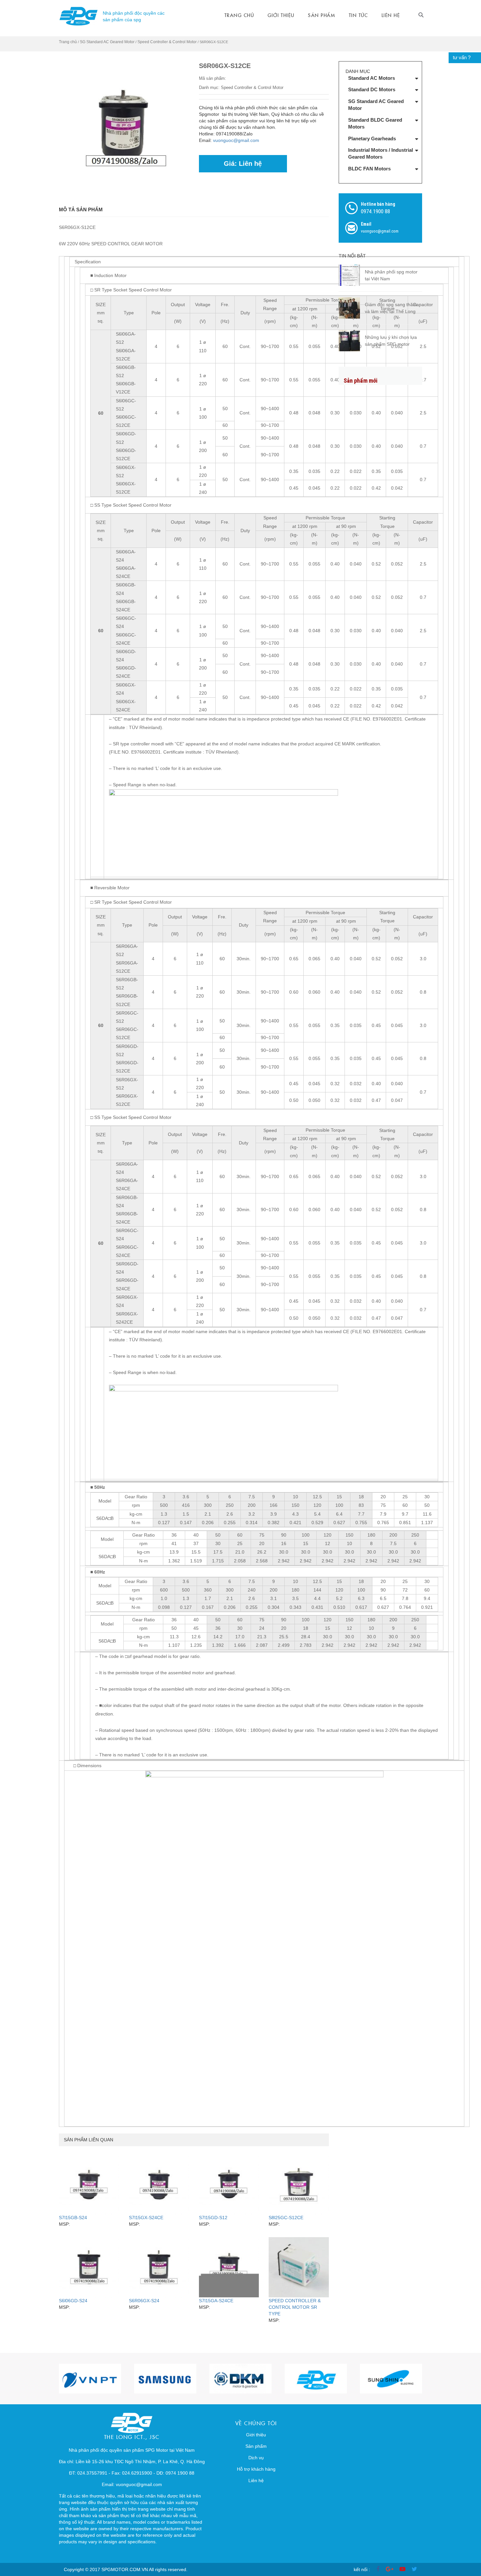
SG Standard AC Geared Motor (107, 42)
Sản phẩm (321, 15)
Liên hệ (391, 15)
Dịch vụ (256, 2458)
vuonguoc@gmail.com (236, 140)
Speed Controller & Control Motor (167, 42)
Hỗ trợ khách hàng (256, 2469)
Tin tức (358, 15)
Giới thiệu (281, 15)
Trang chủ (239, 15)
